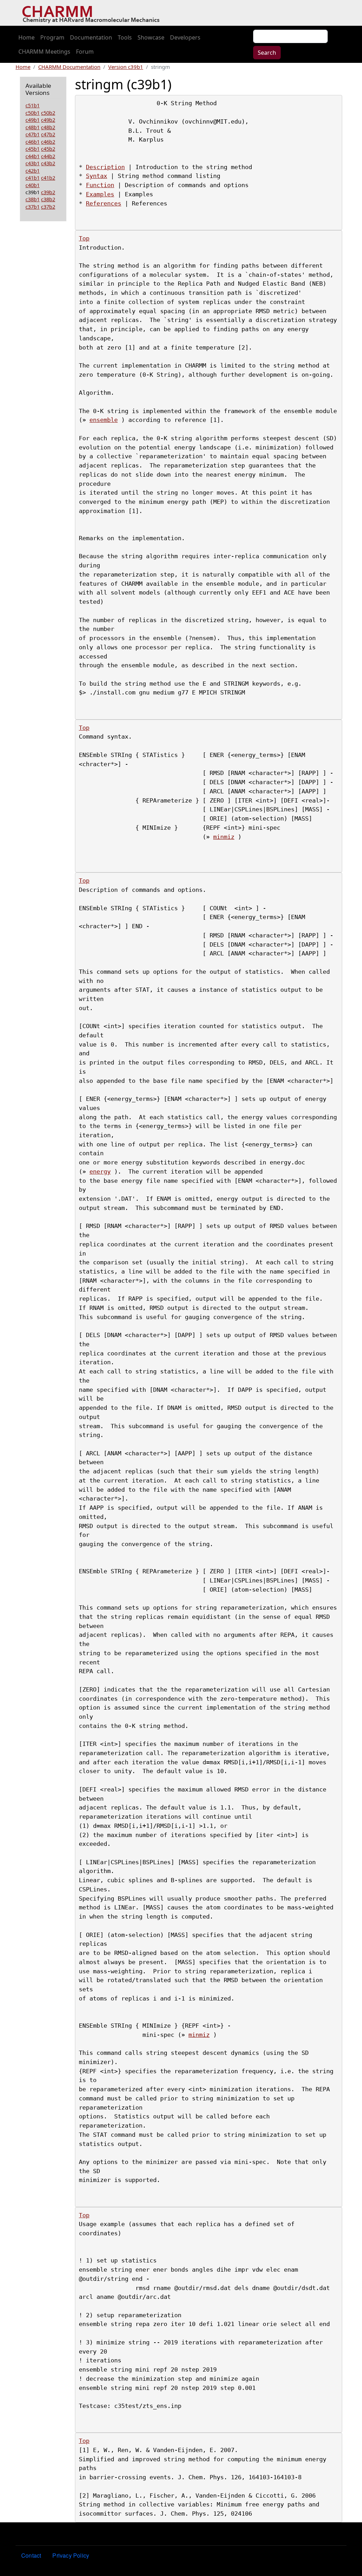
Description (105, 167)
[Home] (94, 13)
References (104, 203)
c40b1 (33, 185)
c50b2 (48, 113)
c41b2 (48, 178)
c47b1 (33, 134)
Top (84, 238)
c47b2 (48, 134)
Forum (85, 52)
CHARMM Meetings (44, 52)
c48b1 (33, 127)
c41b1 (33, 178)
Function (100, 185)
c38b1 (33, 199)
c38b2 (48, 199)
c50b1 (33, 113)
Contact (31, 2555)
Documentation (91, 37)
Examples (100, 194)
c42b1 (33, 171)
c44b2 (48, 156)
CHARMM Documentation (69, 67)
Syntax (97, 176)
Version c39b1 (126, 67)
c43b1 (33, 163)
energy (100, 1171)
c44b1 (33, 156)
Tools (125, 37)
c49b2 (48, 120)
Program (52, 37)
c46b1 (33, 142)
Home (27, 37)
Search (267, 53)
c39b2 (48, 192)
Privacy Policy (71, 2555)
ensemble (104, 420)
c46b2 (48, 142)
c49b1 (33, 120)
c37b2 (48, 207)
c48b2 (48, 127)
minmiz (224, 837)
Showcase (151, 37)
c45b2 (48, 149)
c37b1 (33, 207)
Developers (185, 37)
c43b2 (48, 163)
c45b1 (33, 149)
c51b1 (33, 105)
